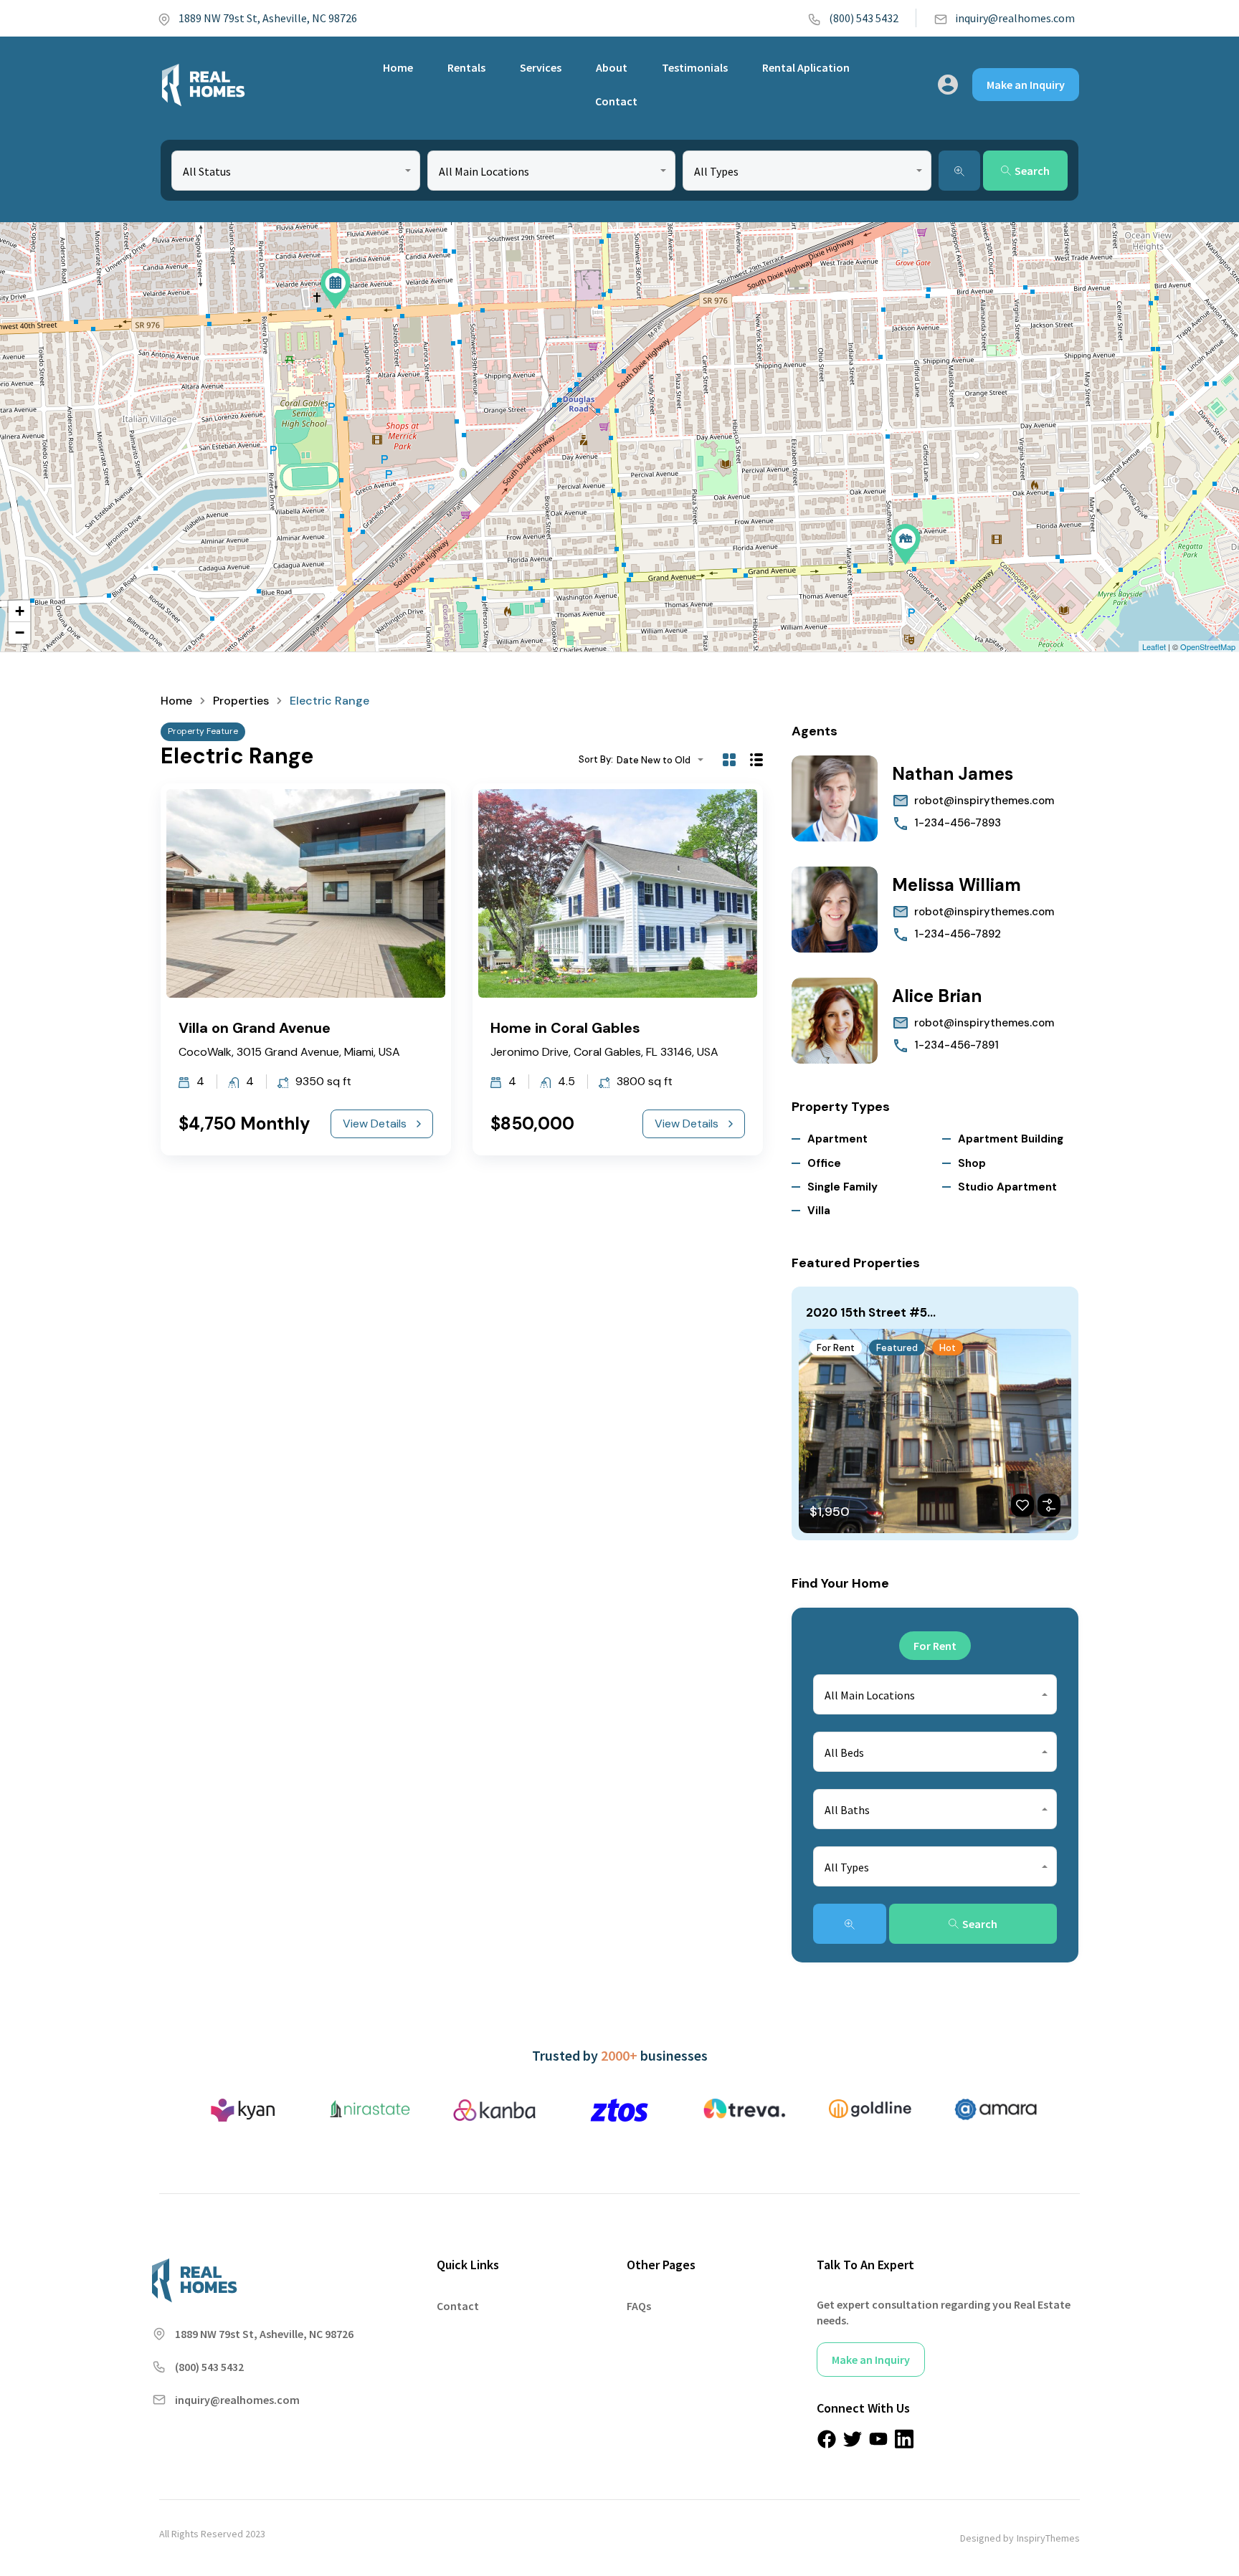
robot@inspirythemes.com (984, 801)
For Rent (836, 1348)
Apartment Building (1011, 1139)
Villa (819, 1211)
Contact (616, 101)
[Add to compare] (1049, 1505)
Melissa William (956, 885)
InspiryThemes (1048, 2538)
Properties (241, 701)
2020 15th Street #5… (871, 1312)
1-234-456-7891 (956, 1045)
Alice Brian (937, 996)
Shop (972, 1163)
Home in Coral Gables (565, 1028)
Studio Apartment (1007, 1187)
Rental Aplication (806, 67)
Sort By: (596, 759)
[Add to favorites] (1022, 1505)
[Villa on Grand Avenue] (906, 544)
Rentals (466, 67)
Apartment (837, 1139)
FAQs (639, 2306)
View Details (375, 1124)
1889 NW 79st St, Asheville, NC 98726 (268, 18)
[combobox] (296, 171)
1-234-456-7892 (958, 934)
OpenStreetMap (1208, 647)
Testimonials (695, 67)
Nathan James (953, 774)
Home (398, 67)
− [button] (20, 633)
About (612, 67)
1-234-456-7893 (958, 823)
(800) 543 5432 (864, 18)
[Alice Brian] (835, 1021)
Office (824, 1163)
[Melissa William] (835, 910)
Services (541, 67)
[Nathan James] (835, 798)
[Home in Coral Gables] (336, 288)
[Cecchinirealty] (203, 85)
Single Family (842, 1187)
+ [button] (20, 611)
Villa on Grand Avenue (255, 1028)
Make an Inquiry (1026, 85)
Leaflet (1154, 647)
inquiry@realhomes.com (1015, 18)
